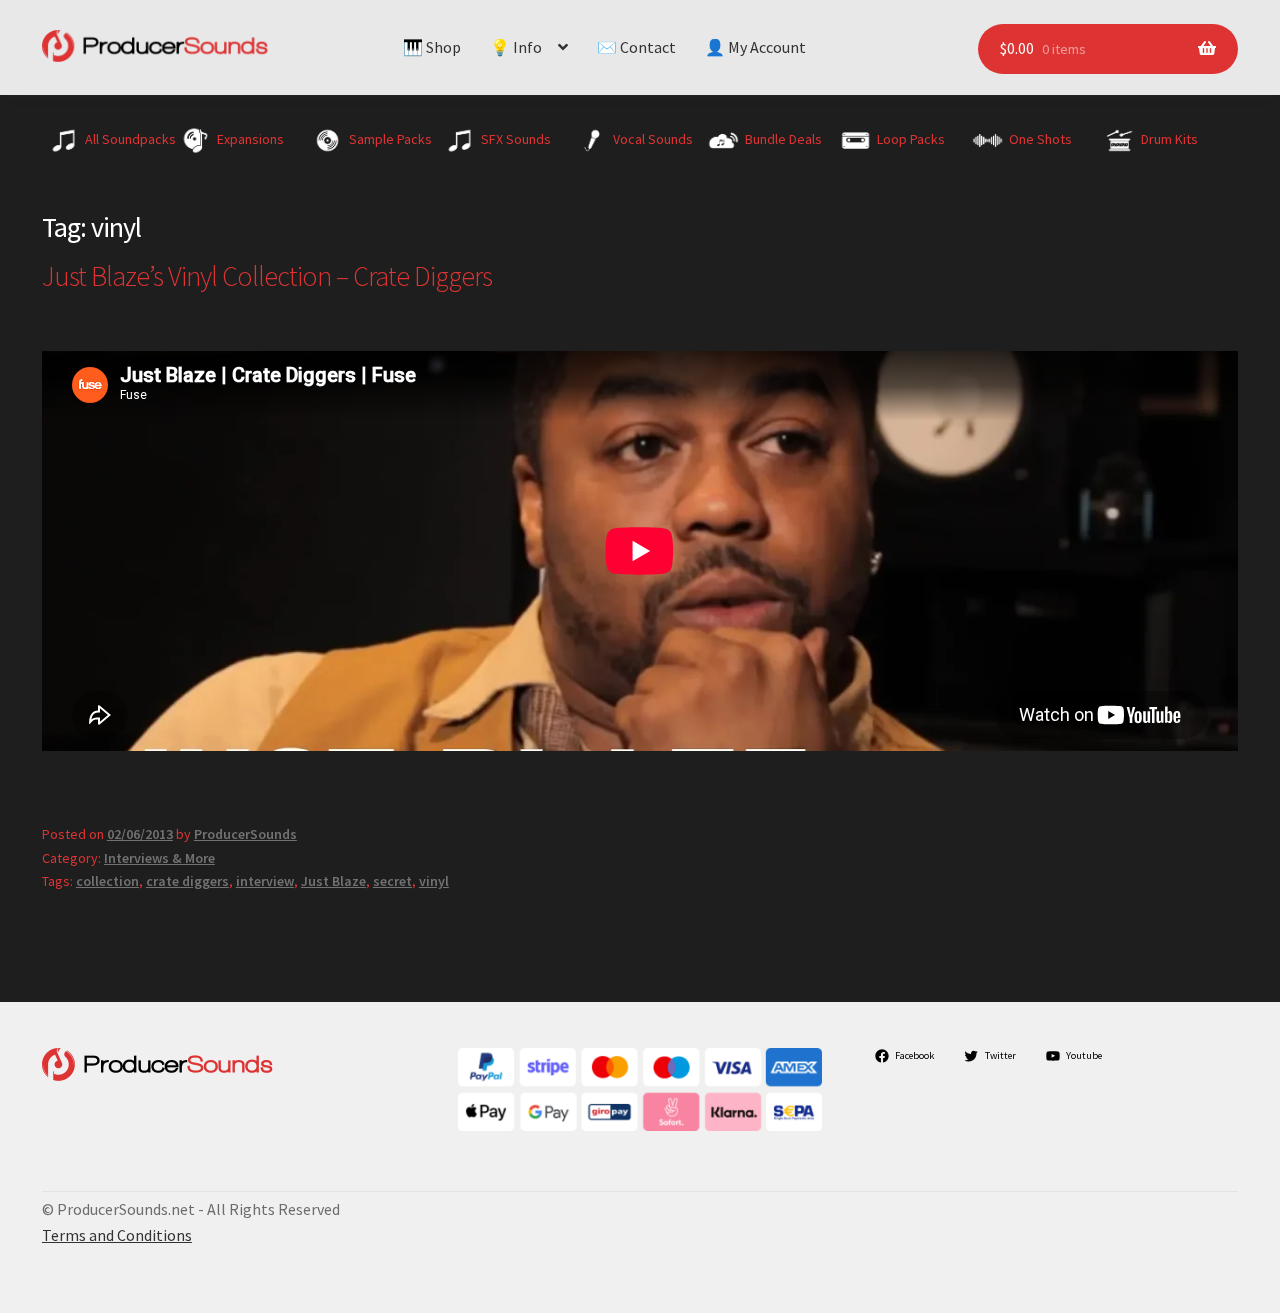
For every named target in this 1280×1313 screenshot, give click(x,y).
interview (265, 881)
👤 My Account (755, 47)
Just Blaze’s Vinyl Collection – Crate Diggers (267, 276)
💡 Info (516, 47)
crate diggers (187, 881)
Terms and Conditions (117, 1235)
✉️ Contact (636, 47)
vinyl (434, 881)
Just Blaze (333, 881)
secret (392, 881)
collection (107, 881)
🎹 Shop (432, 47)
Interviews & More (159, 858)
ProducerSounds (245, 834)
